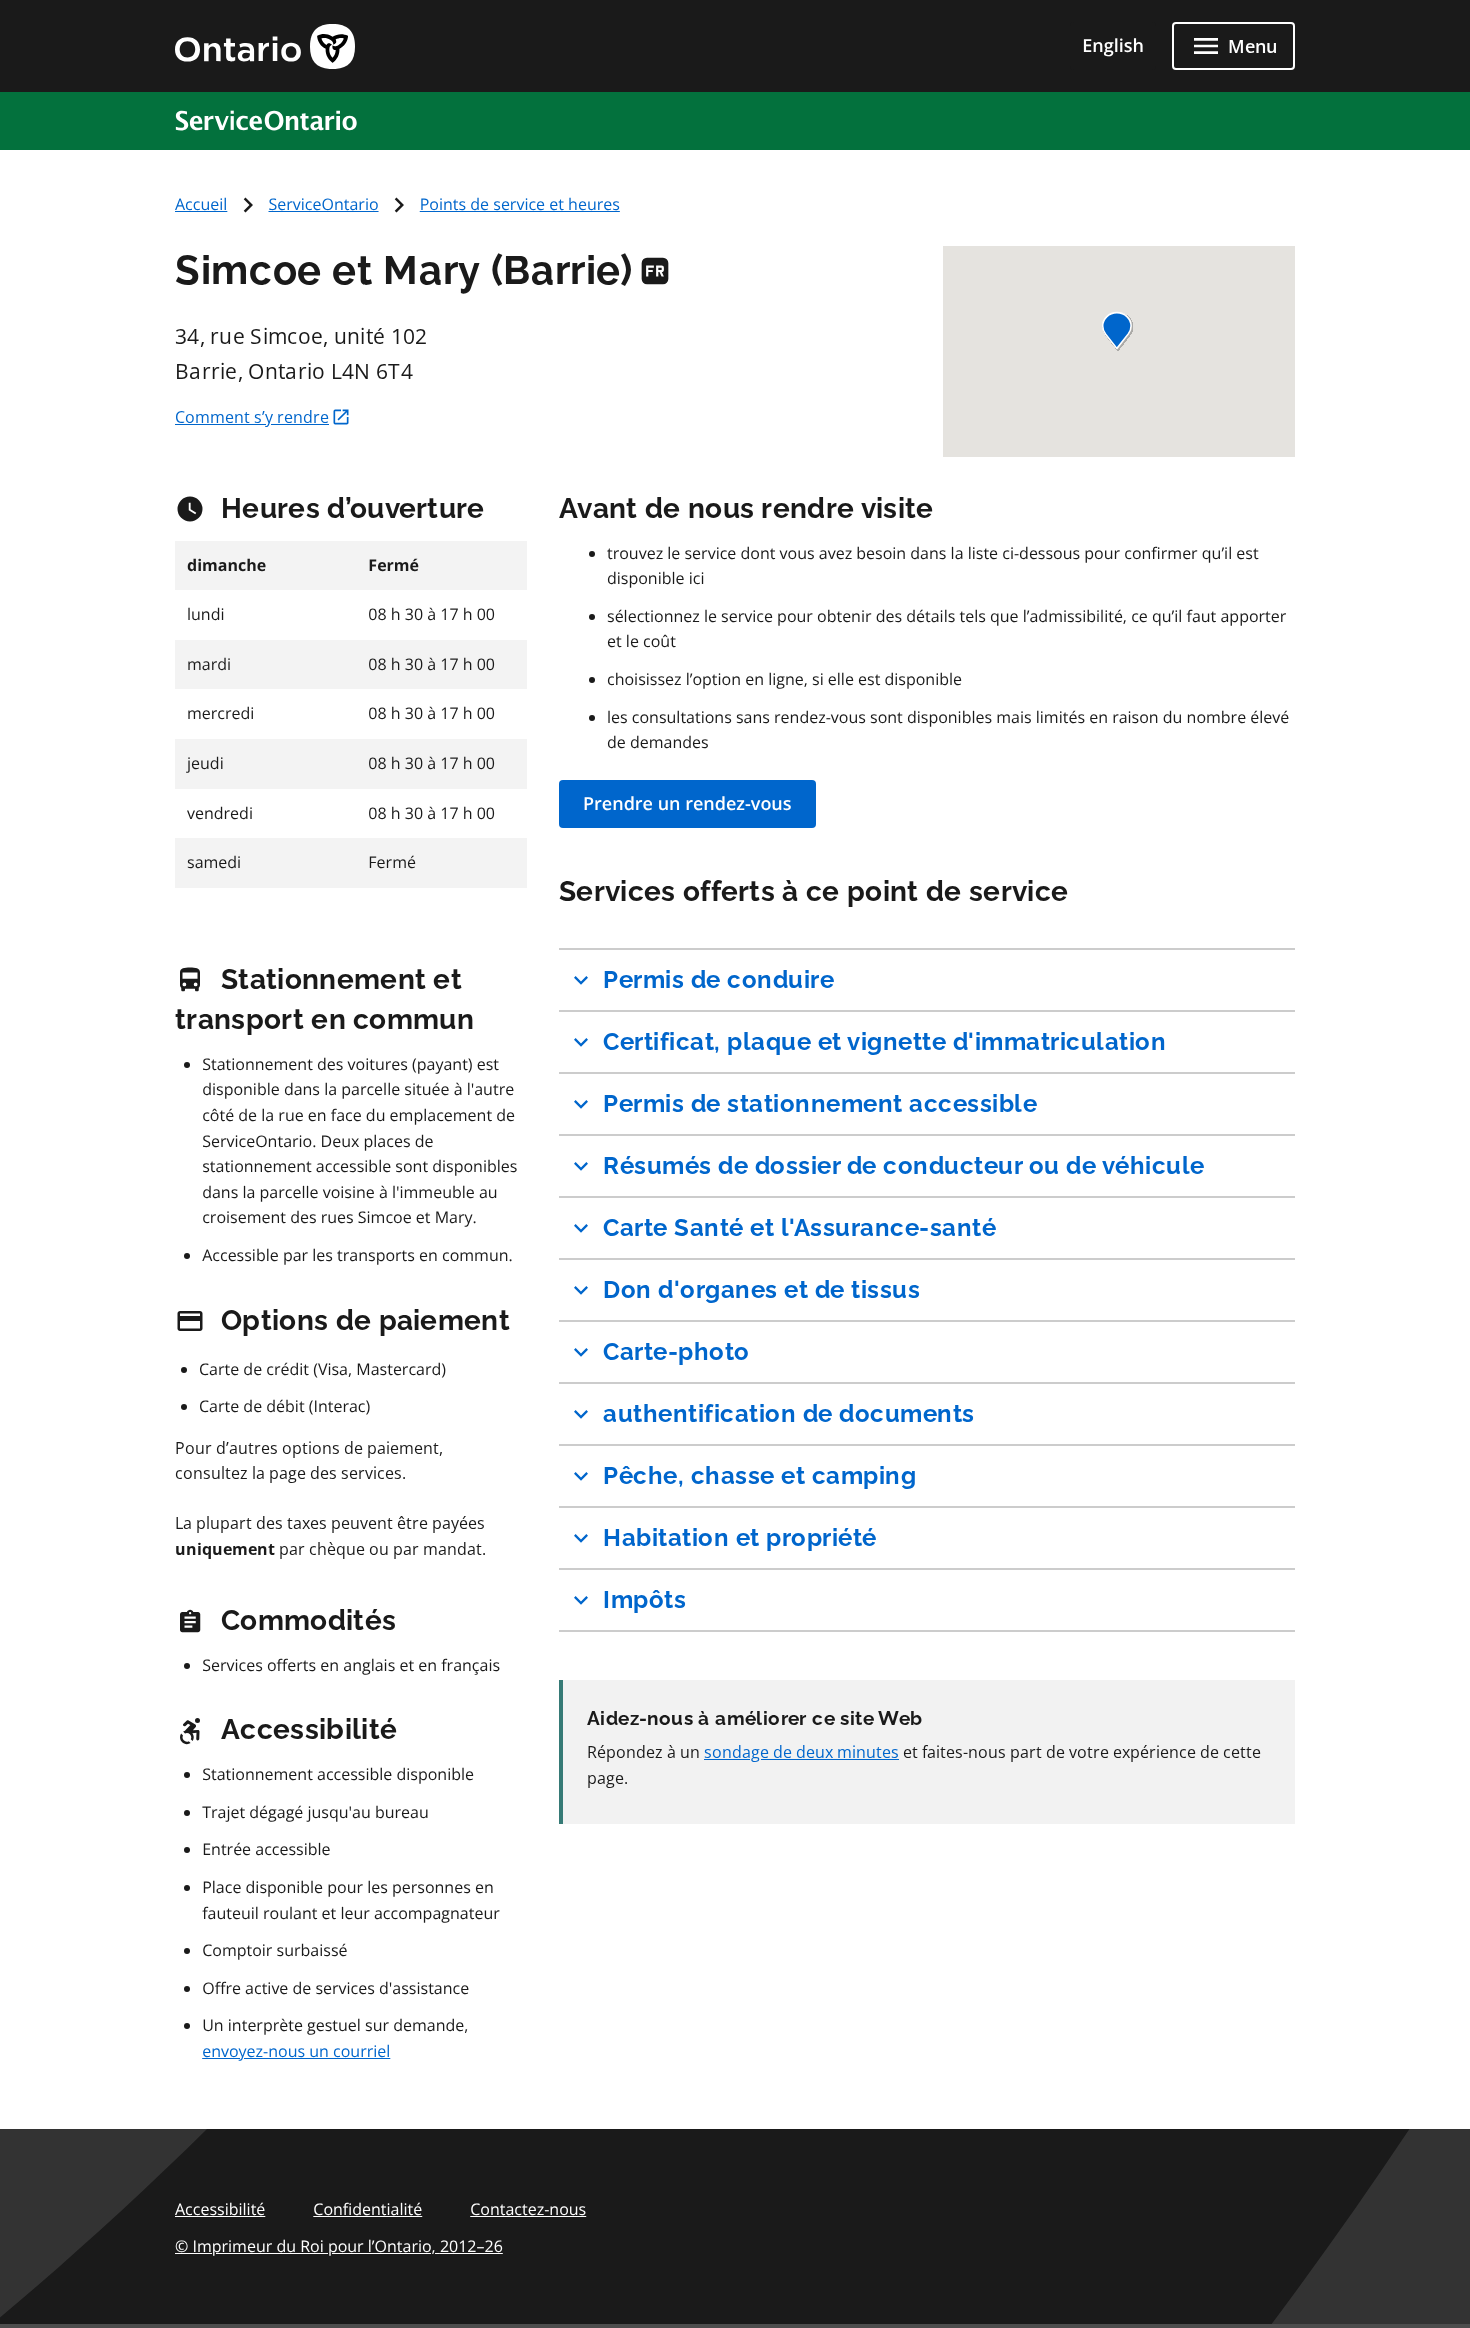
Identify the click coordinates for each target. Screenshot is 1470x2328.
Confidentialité (367, 2209)
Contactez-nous (528, 2209)
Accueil (201, 204)
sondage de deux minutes (801, 1752)
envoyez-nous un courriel (296, 2051)
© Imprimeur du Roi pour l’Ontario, (339, 2246)
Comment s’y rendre (252, 417)
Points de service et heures (520, 204)
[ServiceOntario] (274, 120)
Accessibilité (220, 2209)
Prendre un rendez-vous (687, 804)
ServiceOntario (324, 204)
